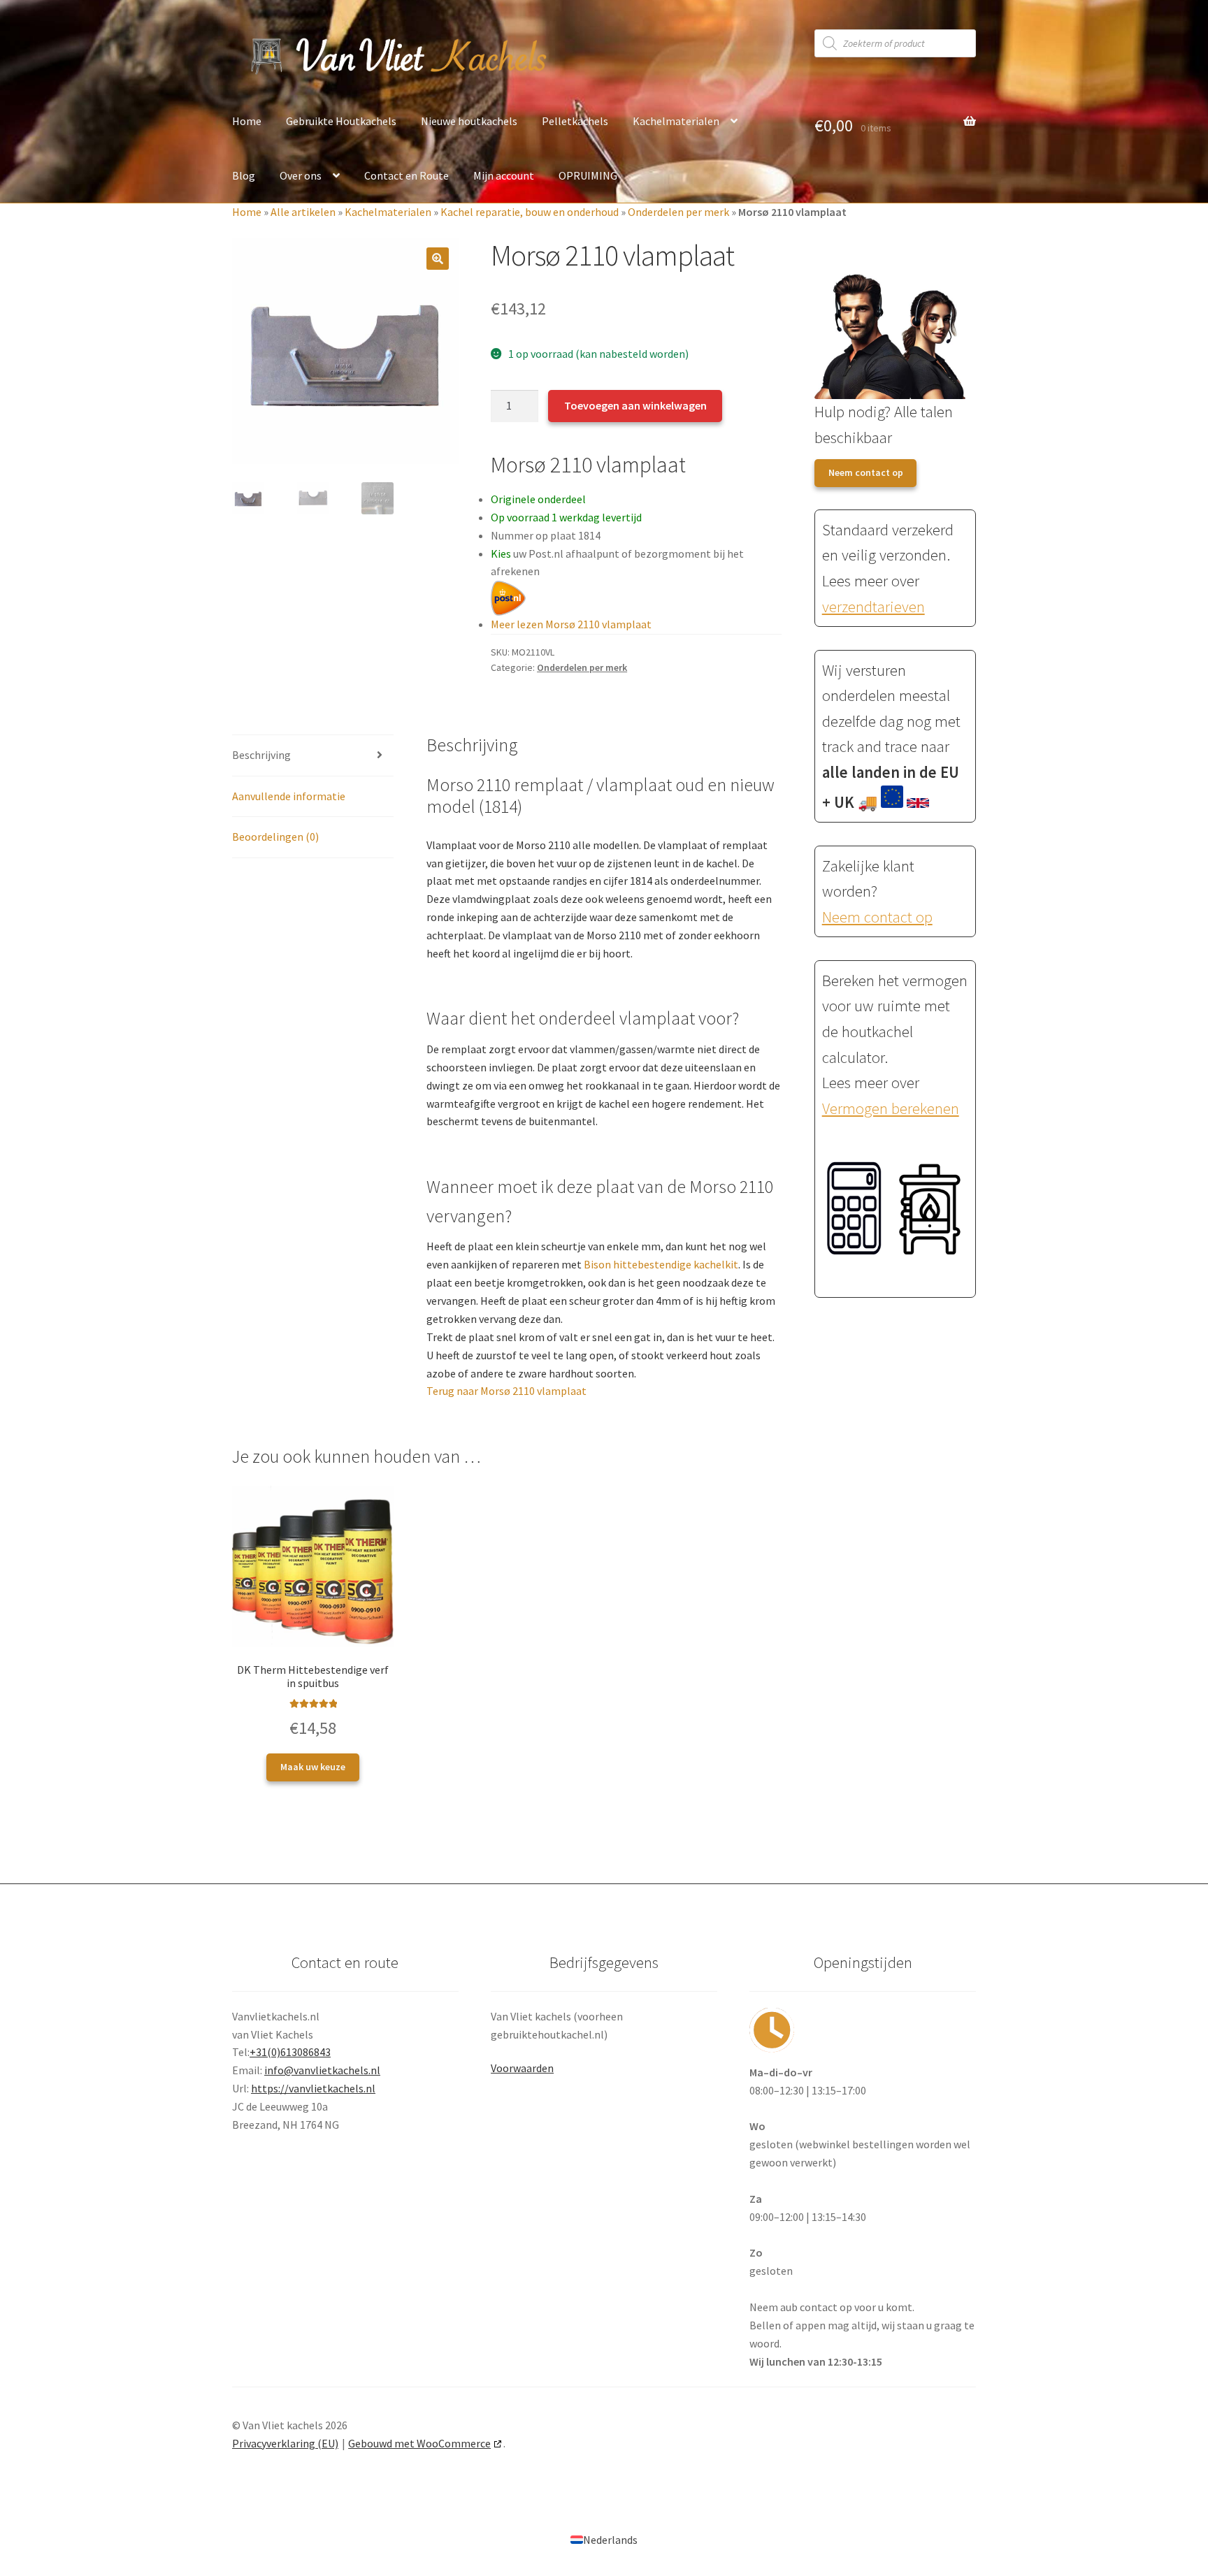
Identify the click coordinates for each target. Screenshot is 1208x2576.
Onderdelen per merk (678, 212)
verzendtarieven (873, 607)
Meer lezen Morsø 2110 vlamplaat (571, 624)
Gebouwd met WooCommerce (419, 2443)
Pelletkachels (575, 121)
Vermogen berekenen (891, 1108)
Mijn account (504, 175)
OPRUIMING (588, 175)
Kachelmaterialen (676, 121)
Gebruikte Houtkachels (341, 121)
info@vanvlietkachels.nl (322, 2070)
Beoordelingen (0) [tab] (275, 837)
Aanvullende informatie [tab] (289, 796)
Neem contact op (866, 472)
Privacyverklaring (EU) (285, 2443)
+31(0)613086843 (290, 2052)
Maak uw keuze (313, 1767)
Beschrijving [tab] (261, 755)
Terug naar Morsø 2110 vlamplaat (506, 1391)
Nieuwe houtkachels (469, 121)
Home (247, 121)
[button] (438, 259)
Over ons (301, 175)
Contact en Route (407, 175)
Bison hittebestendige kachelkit (661, 1264)
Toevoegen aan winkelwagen (635, 405)
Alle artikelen (303, 212)
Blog (244, 175)
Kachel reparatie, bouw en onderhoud (530, 212)
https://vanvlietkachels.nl (313, 2088)
